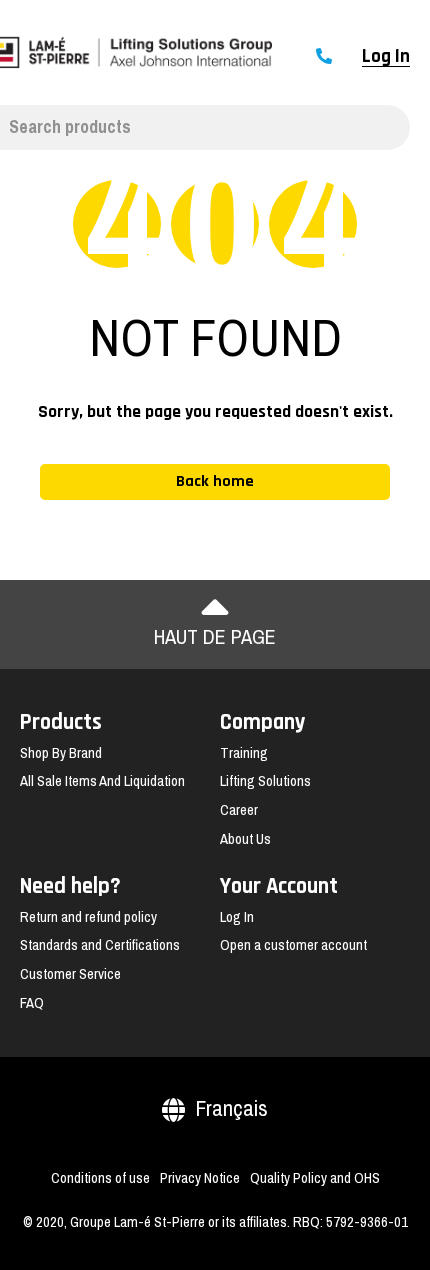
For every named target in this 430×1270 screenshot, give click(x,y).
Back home (215, 481)
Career (239, 810)
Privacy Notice (200, 1178)
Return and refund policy (88, 917)
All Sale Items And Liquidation (102, 781)
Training (244, 753)
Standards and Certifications (100, 945)
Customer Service (70, 974)
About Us (245, 839)
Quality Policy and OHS (315, 1178)
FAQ (32, 1003)
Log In (386, 57)
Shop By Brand (61, 753)
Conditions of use (100, 1178)
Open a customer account (293, 945)
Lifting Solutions (265, 781)
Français (231, 1108)
